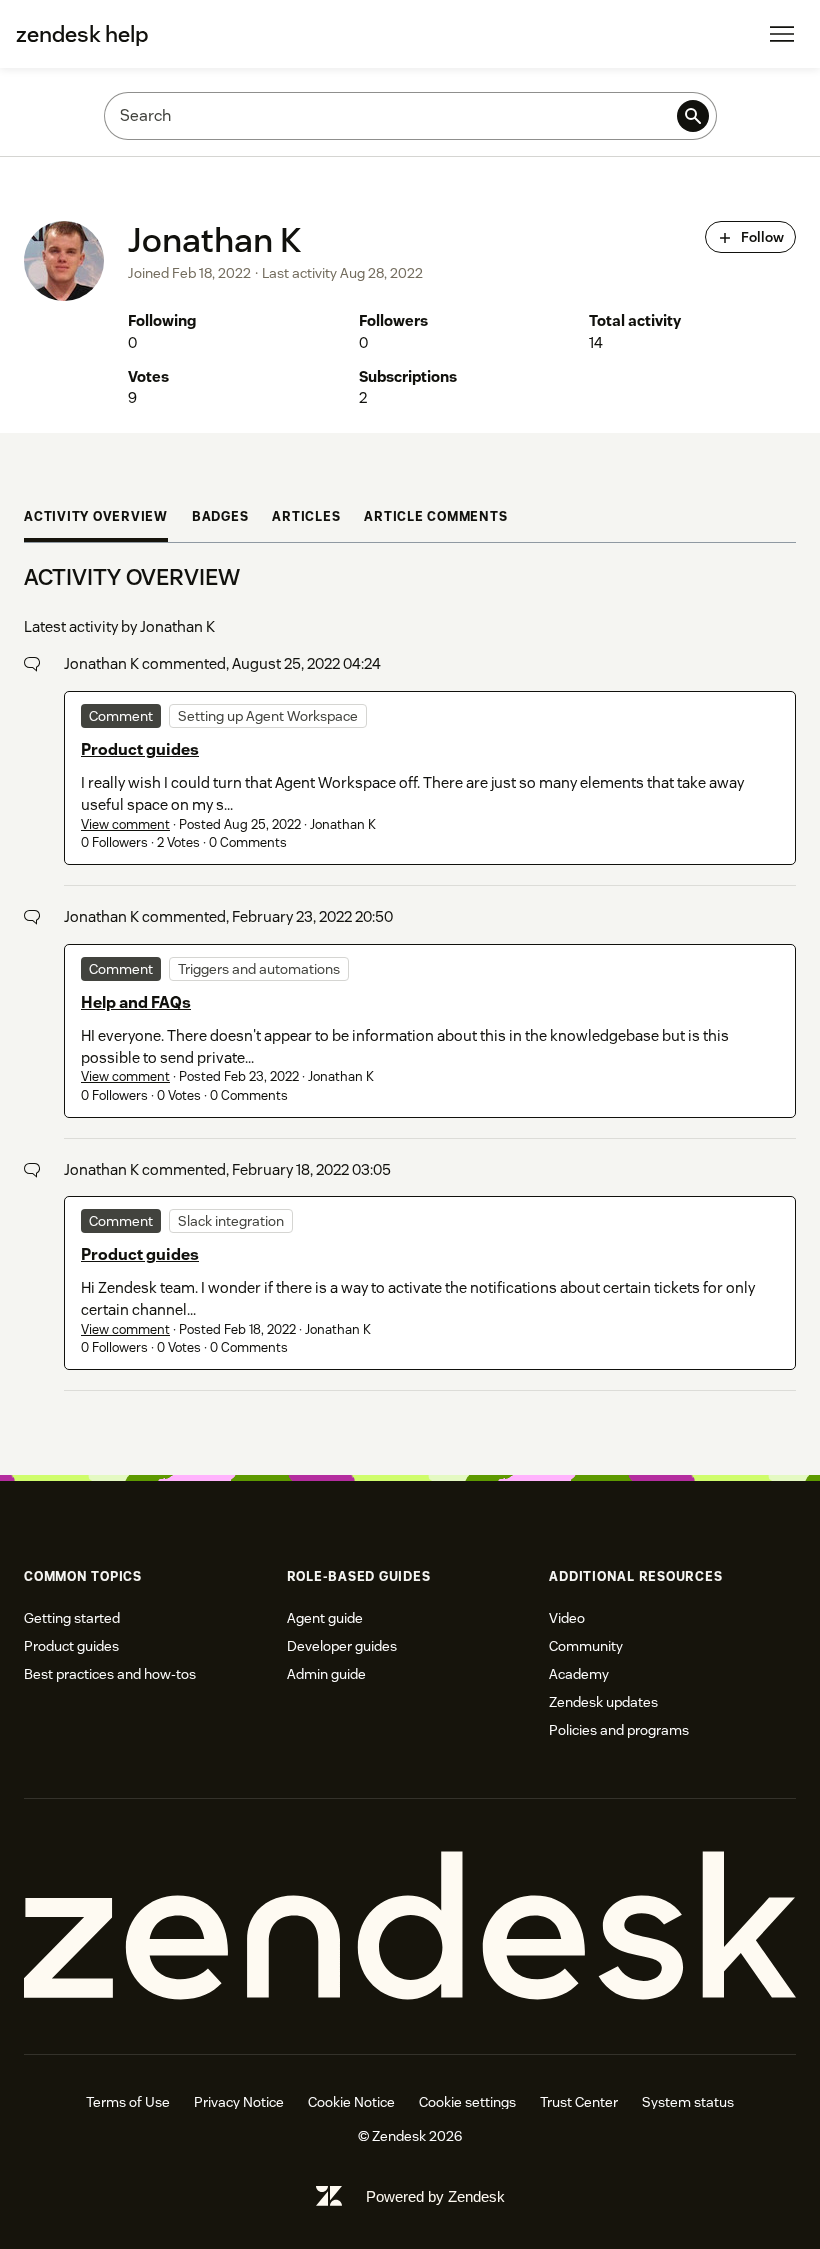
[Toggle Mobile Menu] (782, 34)
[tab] (96, 519)
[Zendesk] (410, 1926)
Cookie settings (467, 2102)
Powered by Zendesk (435, 2196)
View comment (125, 824)
